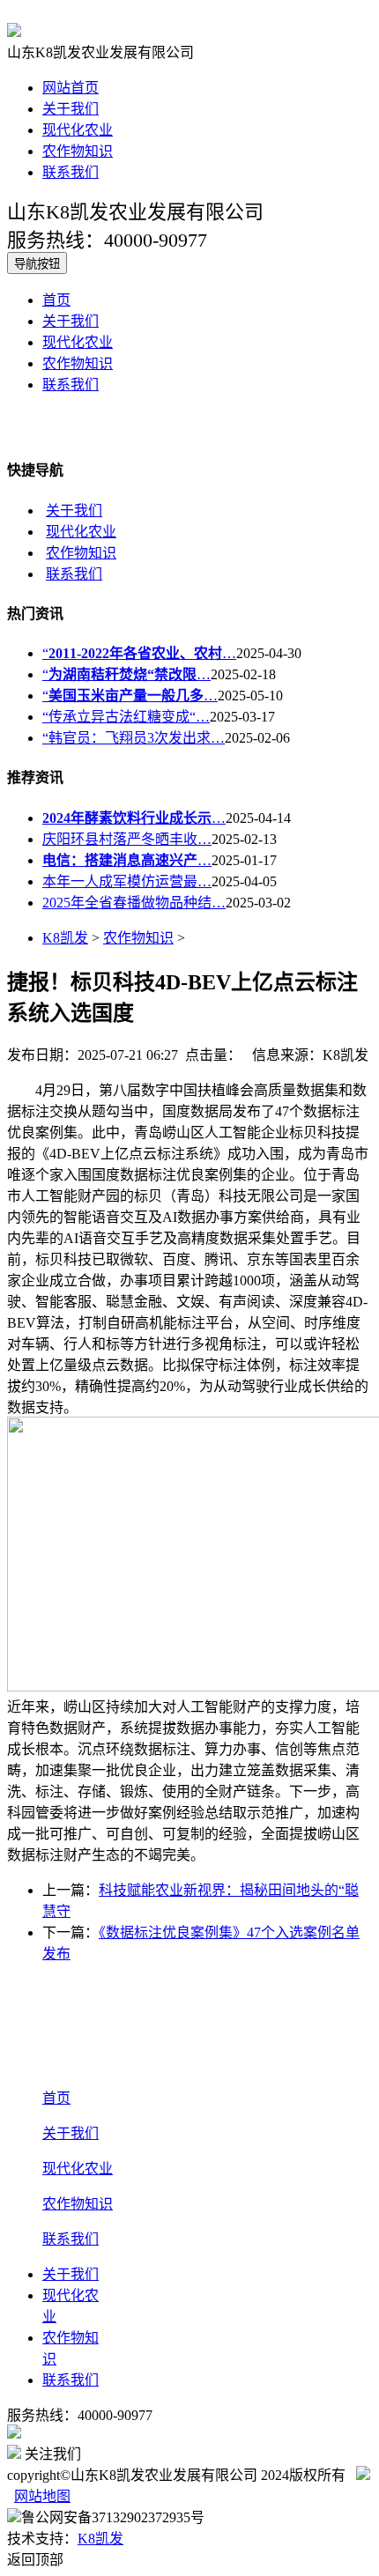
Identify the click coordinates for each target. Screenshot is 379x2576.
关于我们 (71, 109)
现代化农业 (78, 130)
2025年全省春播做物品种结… (134, 903)
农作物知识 (78, 151)
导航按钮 (37, 264)
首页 (56, 300)
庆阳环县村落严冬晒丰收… (127, 839)
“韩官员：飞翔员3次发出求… (134, 738)
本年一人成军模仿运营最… (127, 881)
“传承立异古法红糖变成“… (126, 717)
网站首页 (71, 88)
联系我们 (71, 172)
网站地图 (42, 2496)
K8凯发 (65, 938)
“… (139, 653)
